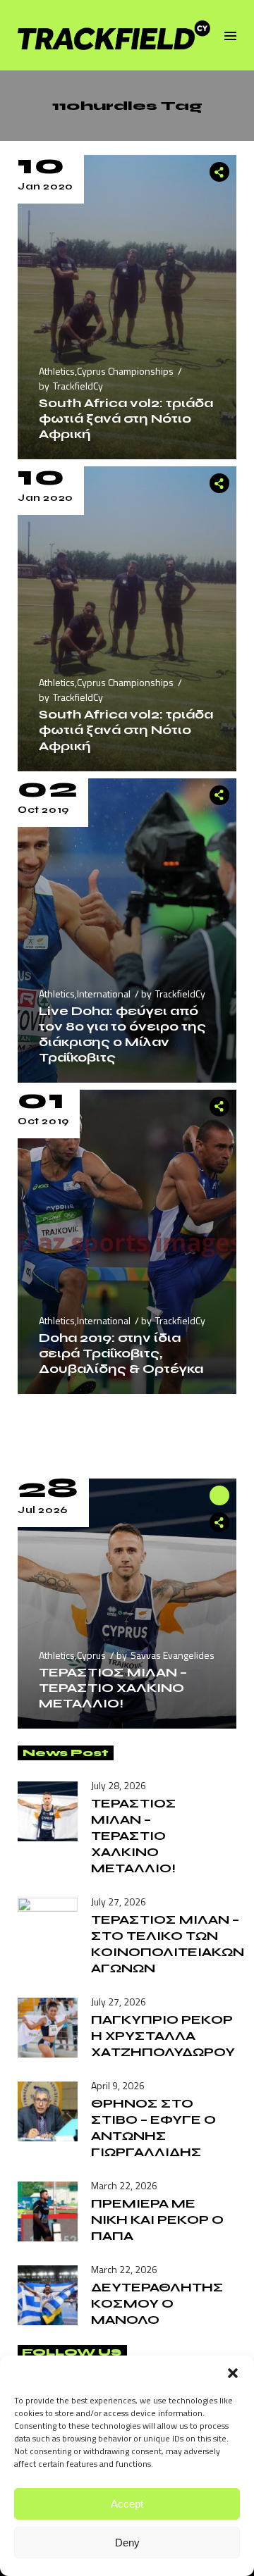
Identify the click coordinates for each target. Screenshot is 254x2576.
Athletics (57, 371)
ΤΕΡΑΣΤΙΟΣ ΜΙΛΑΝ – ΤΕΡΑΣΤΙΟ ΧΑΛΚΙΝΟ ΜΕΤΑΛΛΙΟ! (113, 1688)
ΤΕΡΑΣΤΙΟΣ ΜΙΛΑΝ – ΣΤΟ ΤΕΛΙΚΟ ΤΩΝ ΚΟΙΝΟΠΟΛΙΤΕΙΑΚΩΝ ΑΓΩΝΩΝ (168, 1944)
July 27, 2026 (119, 1902)
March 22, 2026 (124, 2185)
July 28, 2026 (119, 1785)
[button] (233, 2373)
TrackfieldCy (78, 386)
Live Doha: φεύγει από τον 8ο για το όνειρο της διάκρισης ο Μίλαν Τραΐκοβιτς (122, 1034)
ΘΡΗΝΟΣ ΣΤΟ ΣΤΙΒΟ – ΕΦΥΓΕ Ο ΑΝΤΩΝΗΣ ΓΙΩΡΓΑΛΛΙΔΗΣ (153, 2128)
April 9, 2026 (118, 2085)
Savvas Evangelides (173, 1655)
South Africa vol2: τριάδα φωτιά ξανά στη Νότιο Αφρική (126, 418)
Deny (127, 2543)
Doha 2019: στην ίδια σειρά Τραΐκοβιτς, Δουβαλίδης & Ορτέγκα (121, 1353)
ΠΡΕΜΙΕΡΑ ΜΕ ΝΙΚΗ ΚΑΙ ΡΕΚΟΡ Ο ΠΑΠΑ (157, 2220)
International (104, 994)
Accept (127, 2504)
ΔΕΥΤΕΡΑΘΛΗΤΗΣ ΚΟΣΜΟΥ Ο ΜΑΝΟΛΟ (157, 2303)
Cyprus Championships (125, 371)
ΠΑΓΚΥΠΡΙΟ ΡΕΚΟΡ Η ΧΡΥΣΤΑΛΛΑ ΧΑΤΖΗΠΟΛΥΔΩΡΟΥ (163, 2036)
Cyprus (91, 1655)
